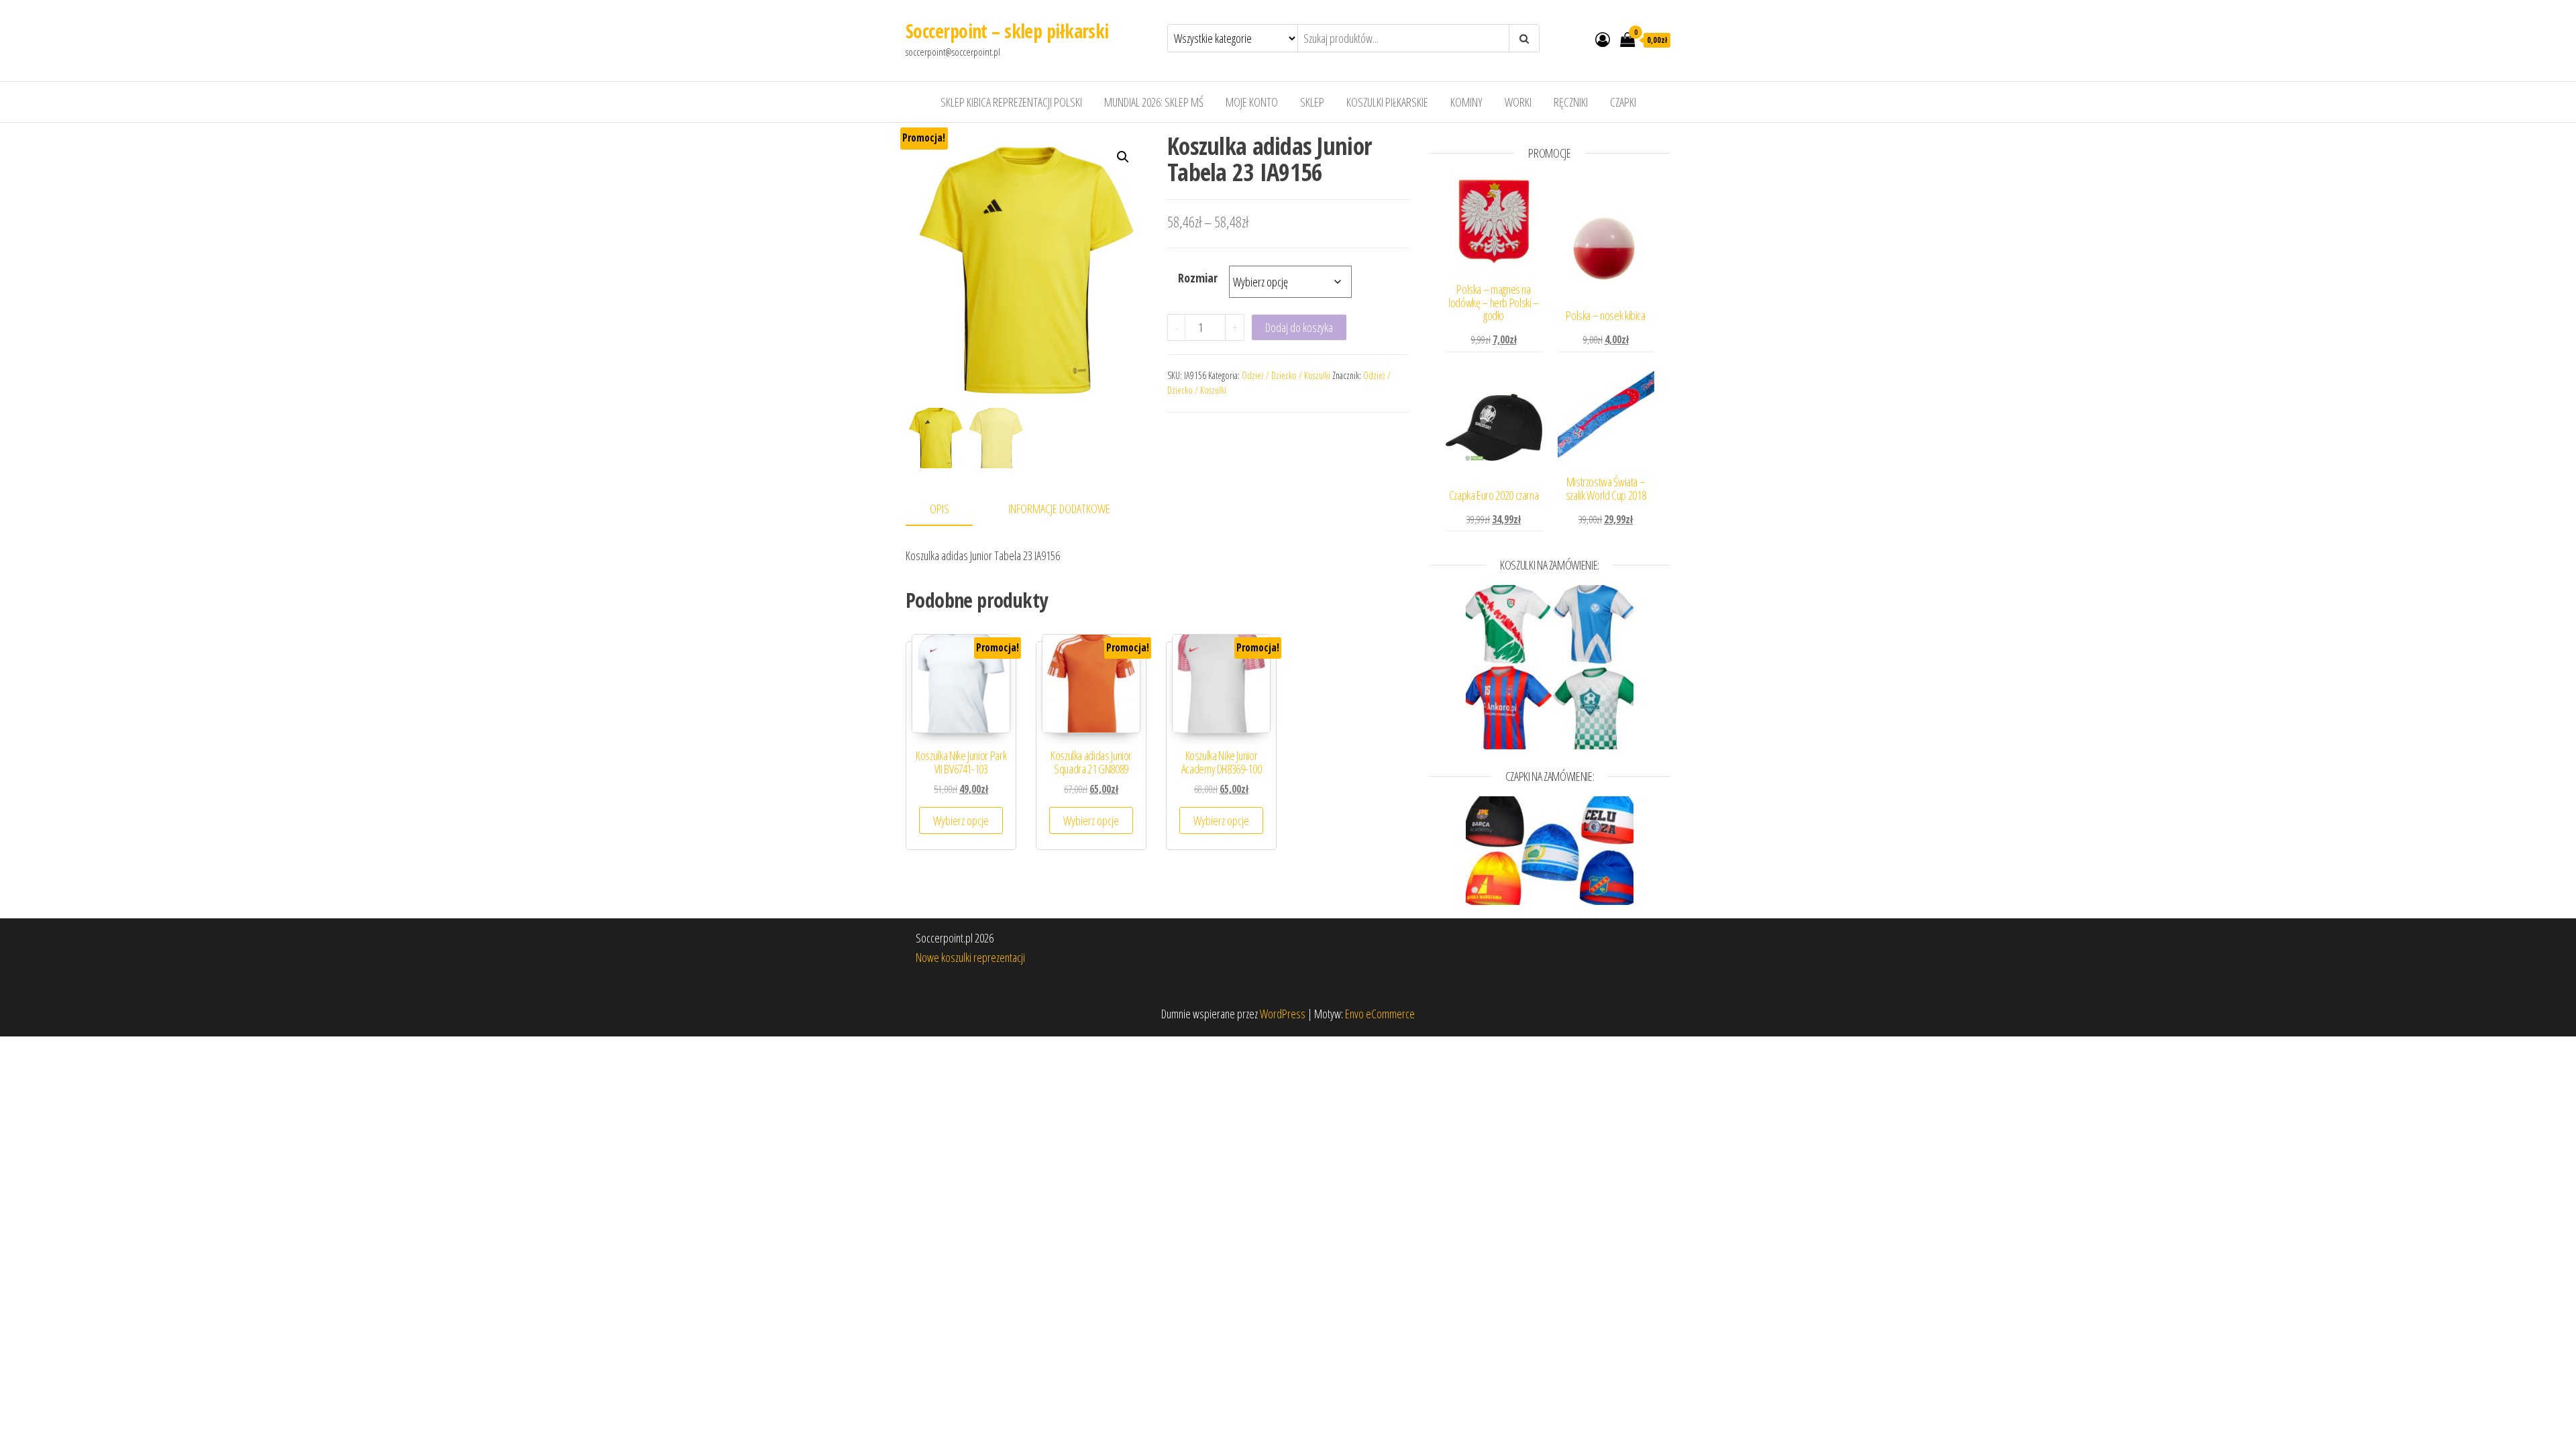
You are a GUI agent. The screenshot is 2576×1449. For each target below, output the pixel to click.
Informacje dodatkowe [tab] (1059, 508)
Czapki (1623, 102)
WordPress (1283, 1014)
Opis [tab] (940, 508)
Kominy (1466, 102)
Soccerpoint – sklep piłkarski (1007, 31)
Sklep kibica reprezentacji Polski (1011, 102)
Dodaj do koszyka (1299, 327)
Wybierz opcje (961, 820)
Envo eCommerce (1380, 1014)
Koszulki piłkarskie (1387, 102)
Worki (1518, 102)
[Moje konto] (1603, 39)
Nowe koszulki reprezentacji (970, 957)
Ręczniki (1571, 102)
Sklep (1312, 102)
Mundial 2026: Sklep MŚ (1154, 102)
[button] (1123, 157)
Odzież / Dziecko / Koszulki (1286, 375)
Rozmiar (1198, 278)
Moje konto (1252, 102)
